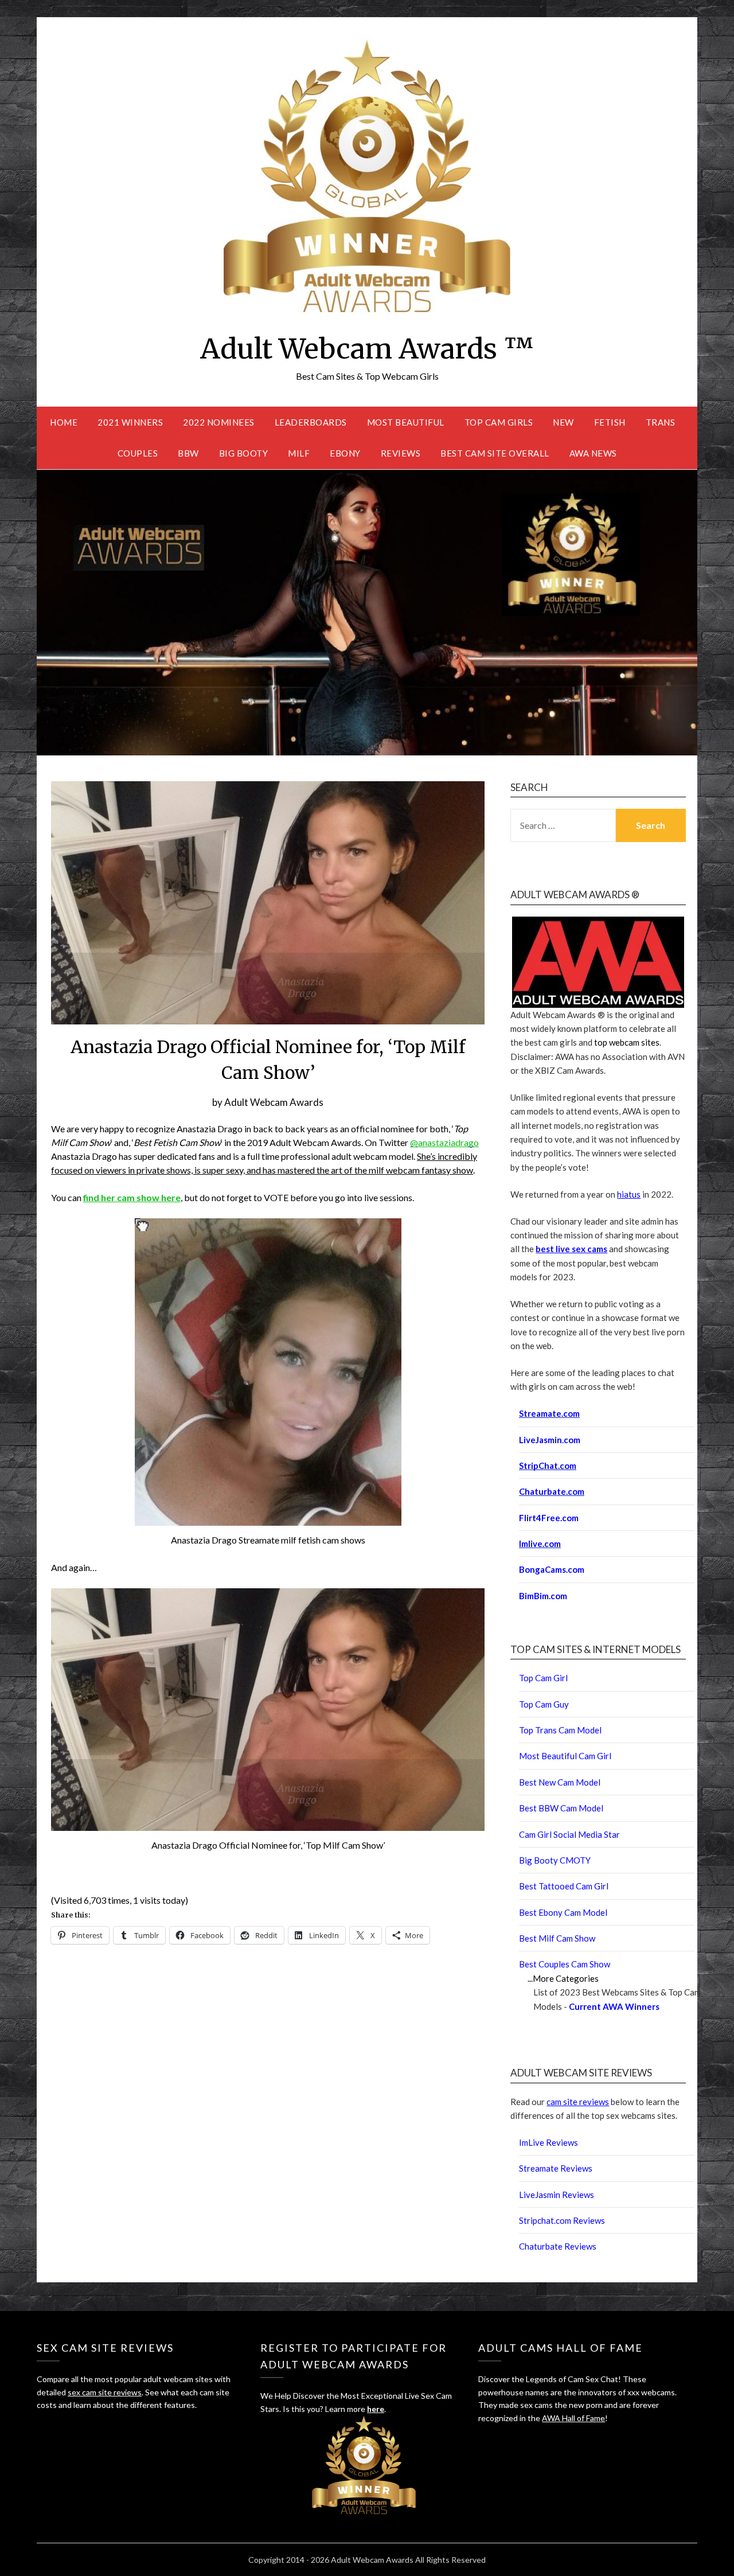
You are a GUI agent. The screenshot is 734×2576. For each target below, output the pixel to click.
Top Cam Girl (543, 1678)
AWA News (593, 453)
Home (64, 422)
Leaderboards (311, 422)
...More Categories (563, 1978)
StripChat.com (548, 1466)
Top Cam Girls (499, 422)
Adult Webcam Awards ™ (367, 349)
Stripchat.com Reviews (562, 2220)
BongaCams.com (552, 1569)
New (563, 422)
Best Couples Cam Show (565, 1964)
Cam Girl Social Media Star (569, 1834)
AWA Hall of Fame (573, 2418)
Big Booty (244, 453)
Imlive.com (540, 1544)
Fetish (610, 422)
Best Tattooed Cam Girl (564, 1886)
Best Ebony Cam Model (563, 1912)
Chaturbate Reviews (558, 2246)
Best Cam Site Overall (495, 453)
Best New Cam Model (560, 1782)
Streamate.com (549, 1413)
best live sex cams (571, 1249)
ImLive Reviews (548, 2142)
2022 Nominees (219, 422)
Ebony (345, 453)
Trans (661, 422)
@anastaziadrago (444, 1142)
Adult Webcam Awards (274, 1102)
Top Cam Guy (544, 1704)
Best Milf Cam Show (557, 1938)
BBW (188, 453)
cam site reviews (578, 2102)
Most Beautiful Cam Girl (565, 1756)
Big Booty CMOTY (555, 1860)
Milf (299, 453)
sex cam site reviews (105, 2392)
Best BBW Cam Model (561, 1808)
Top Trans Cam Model (560, 1730)
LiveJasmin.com (550, 1440)
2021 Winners (130, 422)
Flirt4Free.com (549, 1518)
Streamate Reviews (556, 2168)
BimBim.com (543, 1596)
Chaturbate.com (552, 1491)
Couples (138, 453)
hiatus (629, 1194)
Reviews (401, 453)
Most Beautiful (406, 422)
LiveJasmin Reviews (557, 2195)
